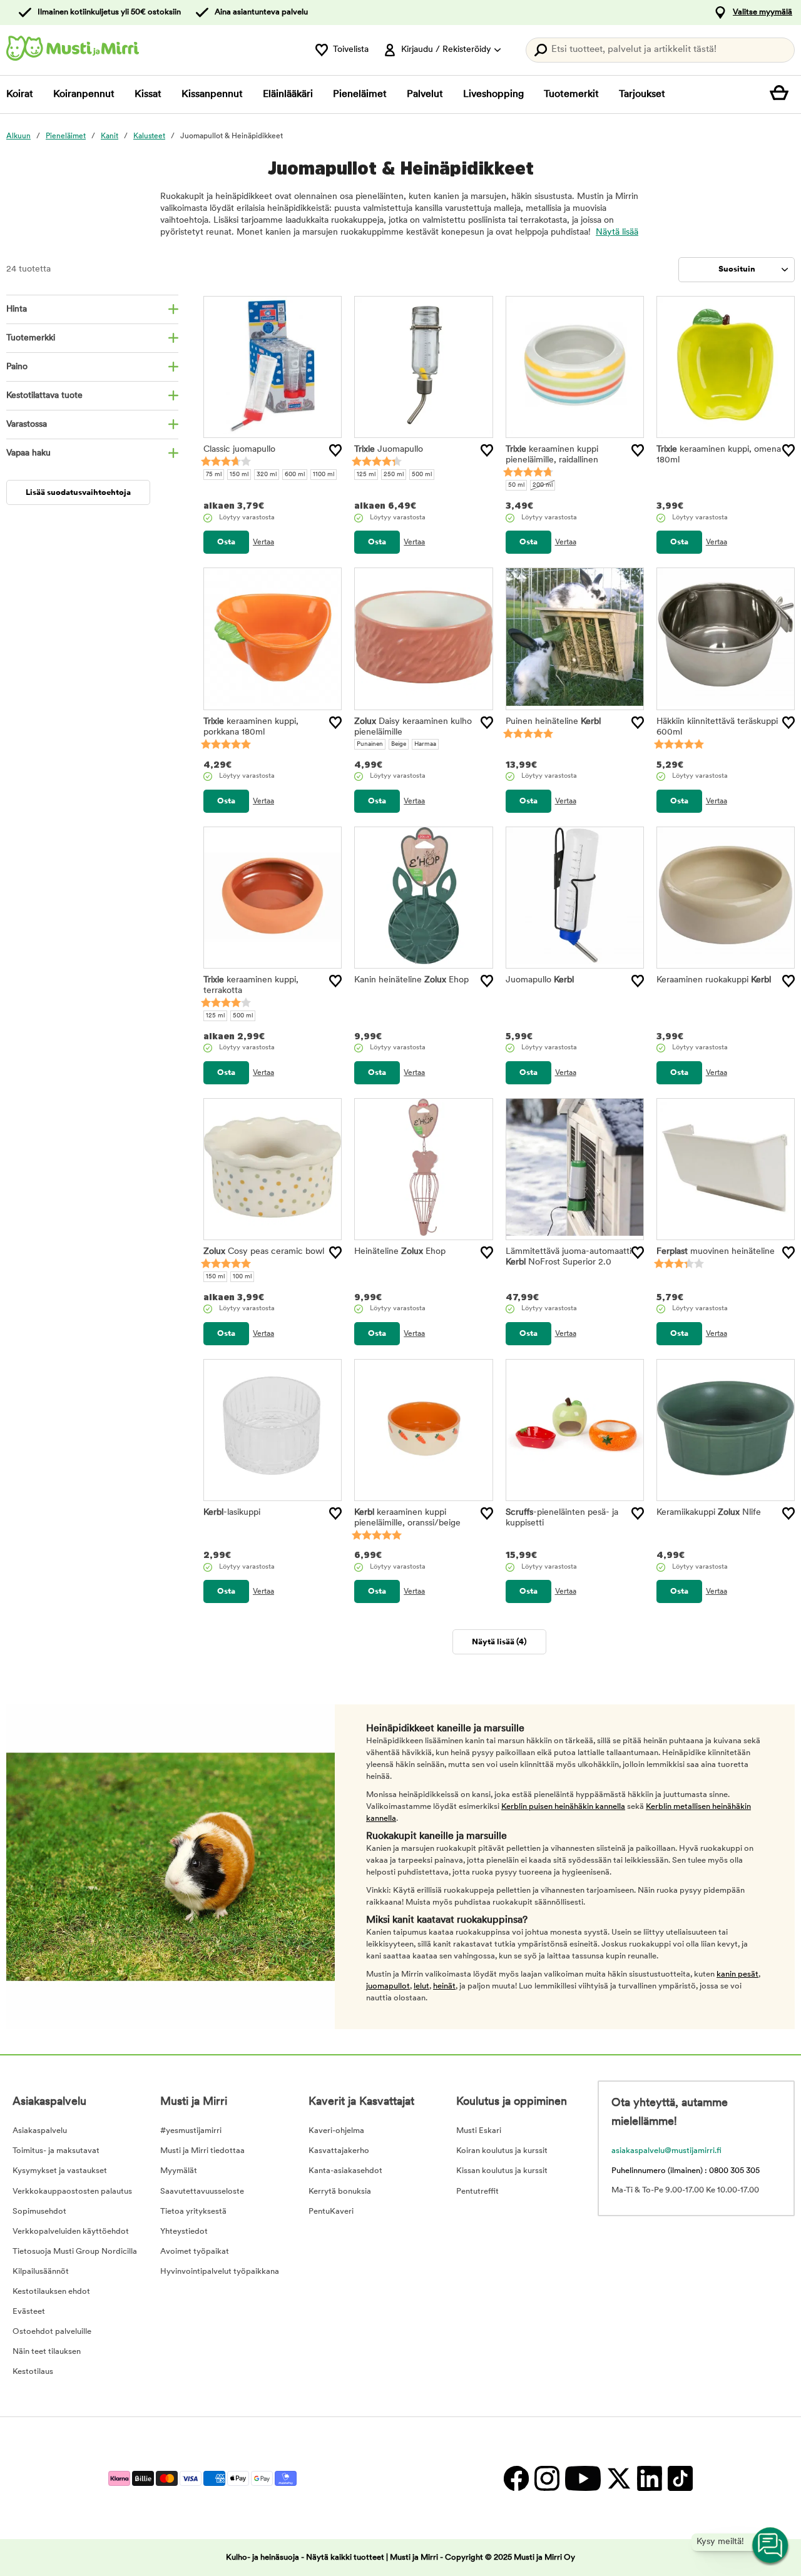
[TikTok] (679, 2478)
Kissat (148, 94)
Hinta (17, 309)
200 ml (543, 485)
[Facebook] (516, 2478)
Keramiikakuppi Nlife (709, 1513)
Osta (226, 542)
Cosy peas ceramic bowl (264, 1252)
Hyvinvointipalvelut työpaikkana (220, 2272)
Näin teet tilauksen (47, 2352)
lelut (421, 1986)
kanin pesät (737, 1974)
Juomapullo (389, 450)
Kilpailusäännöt (41, 2272)
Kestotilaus (33, 2372)
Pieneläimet (360, 94)
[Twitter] (619, 2478)
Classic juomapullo (239, 450)
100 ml (242, 1277)
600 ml (295, 475)
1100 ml (324, 475)
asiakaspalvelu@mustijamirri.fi (666, 2151)
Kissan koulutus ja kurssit (502, 2171)
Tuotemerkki (31, 338)
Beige (399, 744)
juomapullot (388, 1986)
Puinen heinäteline (553, 722)
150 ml (239, 475)
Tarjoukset (642, 94)
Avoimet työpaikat (195, 2252)
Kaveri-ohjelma (336, 2131)
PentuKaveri (331, 2212)
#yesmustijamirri (191, 2131)
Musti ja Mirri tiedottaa (202, 2151)
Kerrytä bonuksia (340, 2192)
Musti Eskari (479, 2131)
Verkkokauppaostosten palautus (72, 2192)
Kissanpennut (212, 94)
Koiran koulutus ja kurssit (502, 2151)
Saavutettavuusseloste (202, 2192)
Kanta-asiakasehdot (345, 2171)
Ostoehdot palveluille (52, 2332)
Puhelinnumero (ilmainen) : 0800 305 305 (686, 2171)
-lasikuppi (232, 1513)
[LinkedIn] (649, 2478)
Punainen (370, 744)
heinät (444, 1986)
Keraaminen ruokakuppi (714, 980)
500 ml (422, 475)
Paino (17, 367)
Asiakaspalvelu (40, 2131)
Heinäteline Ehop (400, 1252)
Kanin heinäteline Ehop (411, 980)
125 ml (366, 475)
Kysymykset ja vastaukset (60, 2171)
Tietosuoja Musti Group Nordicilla (75, 2252)
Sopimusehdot (39, 2212)
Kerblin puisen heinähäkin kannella (563, 1807)
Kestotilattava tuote (44, 396)
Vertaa (263, 542)
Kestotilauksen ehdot (51, 2292)
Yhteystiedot (184, 2232)
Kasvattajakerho (339, 2151)
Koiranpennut (84, 94)
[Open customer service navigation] (771, 2546)
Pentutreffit (477, 2192)
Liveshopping (493, 94)
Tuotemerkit (571, 94)
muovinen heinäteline (716, 1252)
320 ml (267, 475)
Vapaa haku (28, 453)
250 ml (394, 475)
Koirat (20, 94)
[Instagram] (547, 2478)
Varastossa (27, 425)
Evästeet (29, 2312)
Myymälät (179, 2171)
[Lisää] (335, 451)
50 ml (516, 485)
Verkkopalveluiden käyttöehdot (71, 2232)
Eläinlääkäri (288, 94)
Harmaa (425, 744)
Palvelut (425, 94)
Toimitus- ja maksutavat (56, 2151)
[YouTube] (583, 2478)
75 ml (214, 475)
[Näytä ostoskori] (782, 94)
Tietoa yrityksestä (193, 2212)
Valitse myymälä (763, 12)
